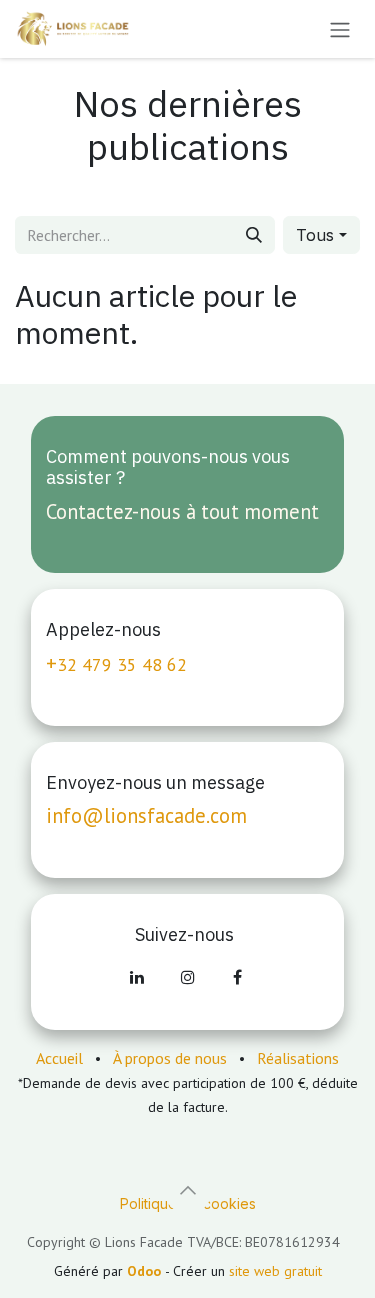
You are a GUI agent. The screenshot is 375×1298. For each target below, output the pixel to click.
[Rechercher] (254, 235)
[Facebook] (238, 977)
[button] (321, 235)
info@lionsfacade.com (146, 815)
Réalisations (298, 1058)
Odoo (146, 1271)
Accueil (59, 1058)
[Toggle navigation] (340, 29)
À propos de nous (170, 1058)
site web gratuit (275, 1271)
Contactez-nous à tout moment (182, 511)
